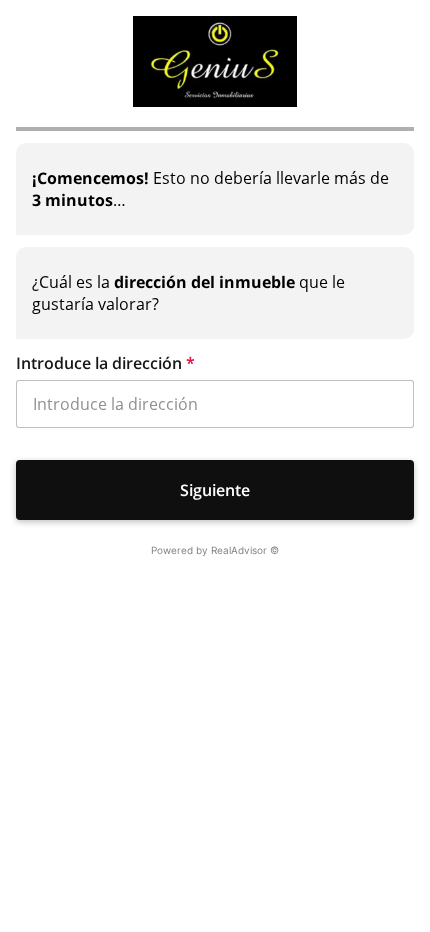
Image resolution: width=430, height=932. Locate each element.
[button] (215, 363)
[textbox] (215, 189)
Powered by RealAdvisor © (215, 550)
